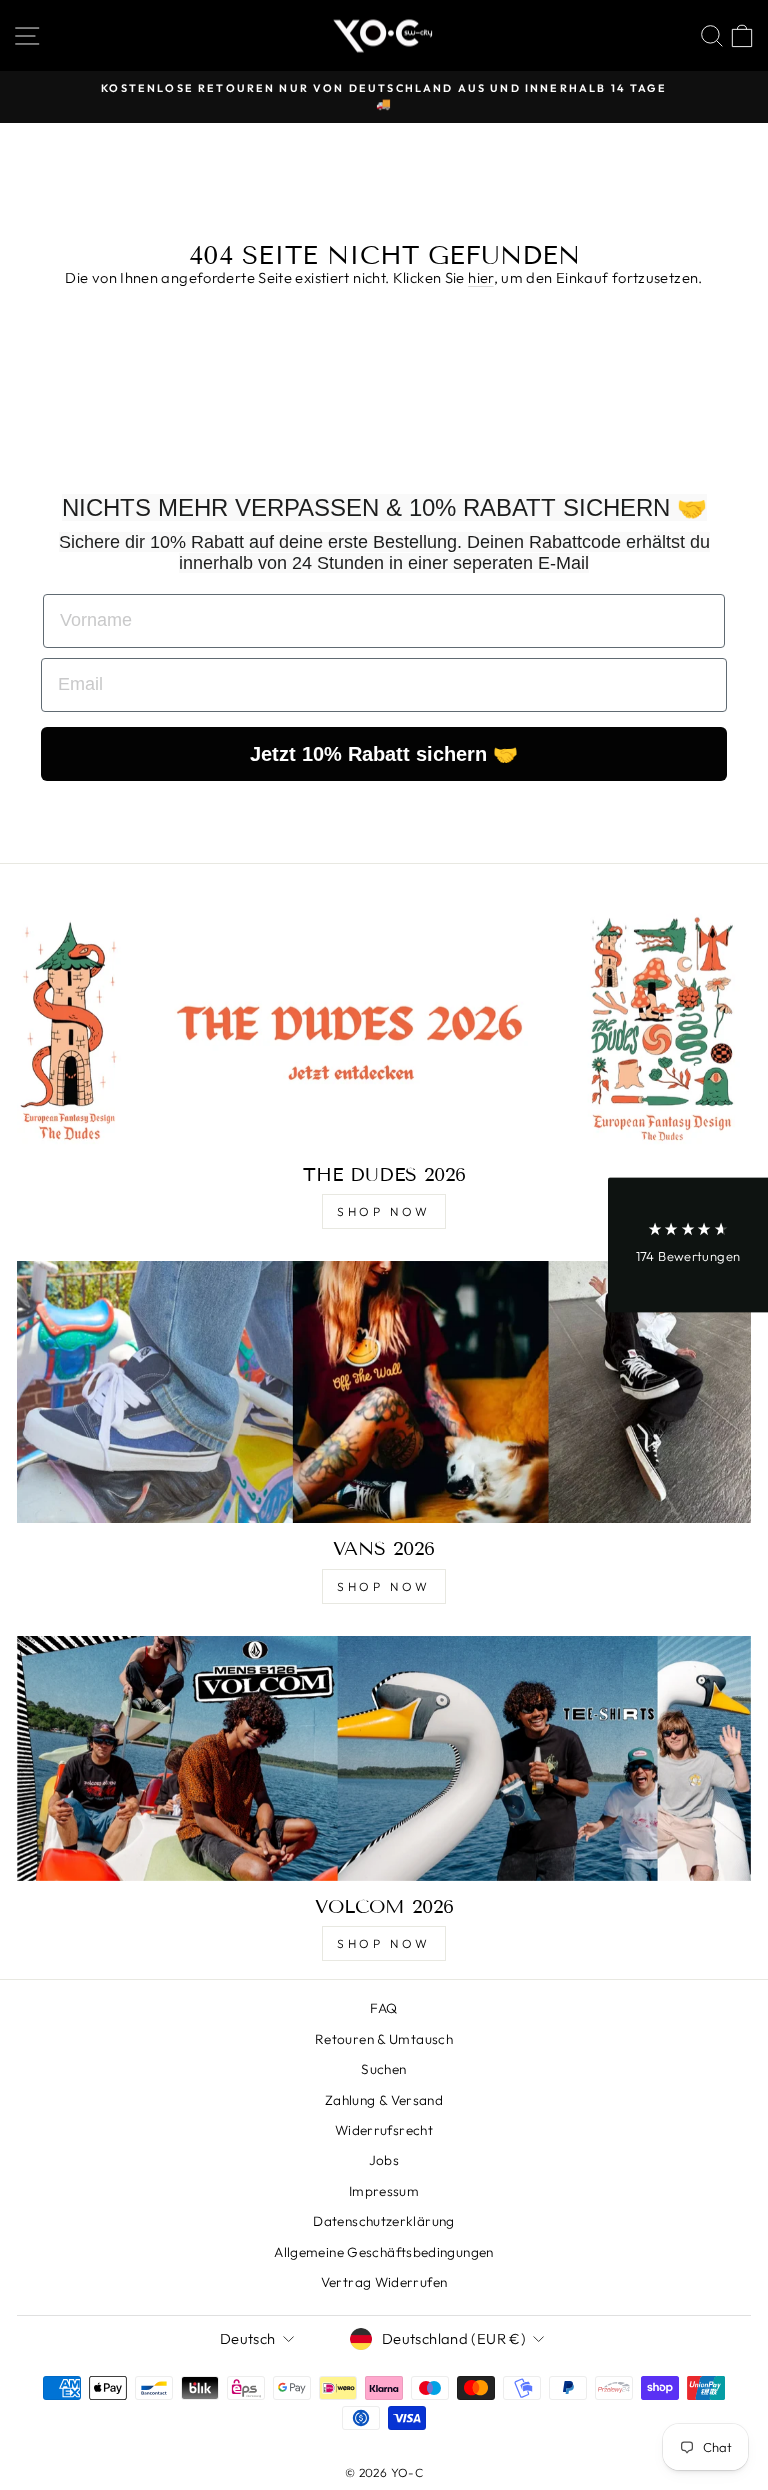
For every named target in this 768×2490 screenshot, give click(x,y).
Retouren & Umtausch (384, 2039)
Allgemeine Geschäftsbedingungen (383, 2252)
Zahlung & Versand (384, 2100)
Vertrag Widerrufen (384, 2282)
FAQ (383, 2008)
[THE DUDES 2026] (384, 1026)
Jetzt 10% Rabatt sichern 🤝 (384, 754)
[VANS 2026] (384, 1392)
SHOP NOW (384, 1211)
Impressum (384, 2191)
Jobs (384, 2160)
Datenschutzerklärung (383, 2221)
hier (480, 277)
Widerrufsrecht (384, 2130)
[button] (688, 1245)
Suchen (383, 2069)
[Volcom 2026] (384, 1758)
